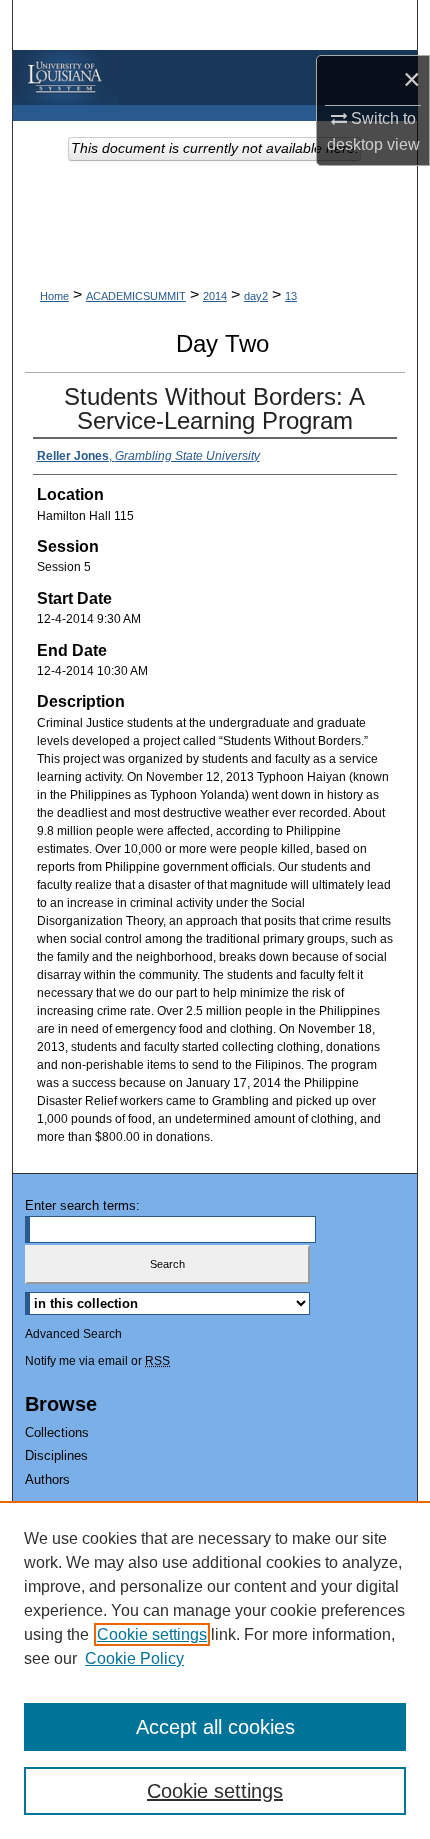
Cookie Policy (134, 1658)
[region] (215, 1670)
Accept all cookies (215, 1727)
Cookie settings (152, 1634)
